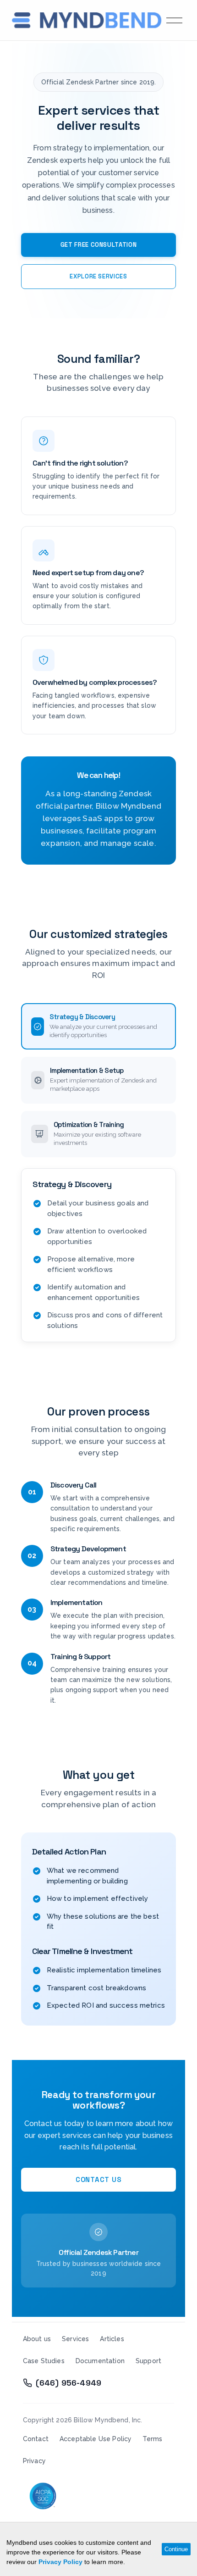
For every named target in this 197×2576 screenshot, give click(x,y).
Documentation (100, 2361)
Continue (176, 2549)
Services (75, 2339)
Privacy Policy (60, 2562)
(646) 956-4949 (68, 2383)
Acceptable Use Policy (96, 2439)
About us (37, 2339)
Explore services (98, 276)
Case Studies (44, 2361)
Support (148, 2361)
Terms (152, 2439)
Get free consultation (99, 245)
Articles (112, 2339)
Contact (36, 2439)
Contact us (99, 2179)
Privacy (34, 2461)
